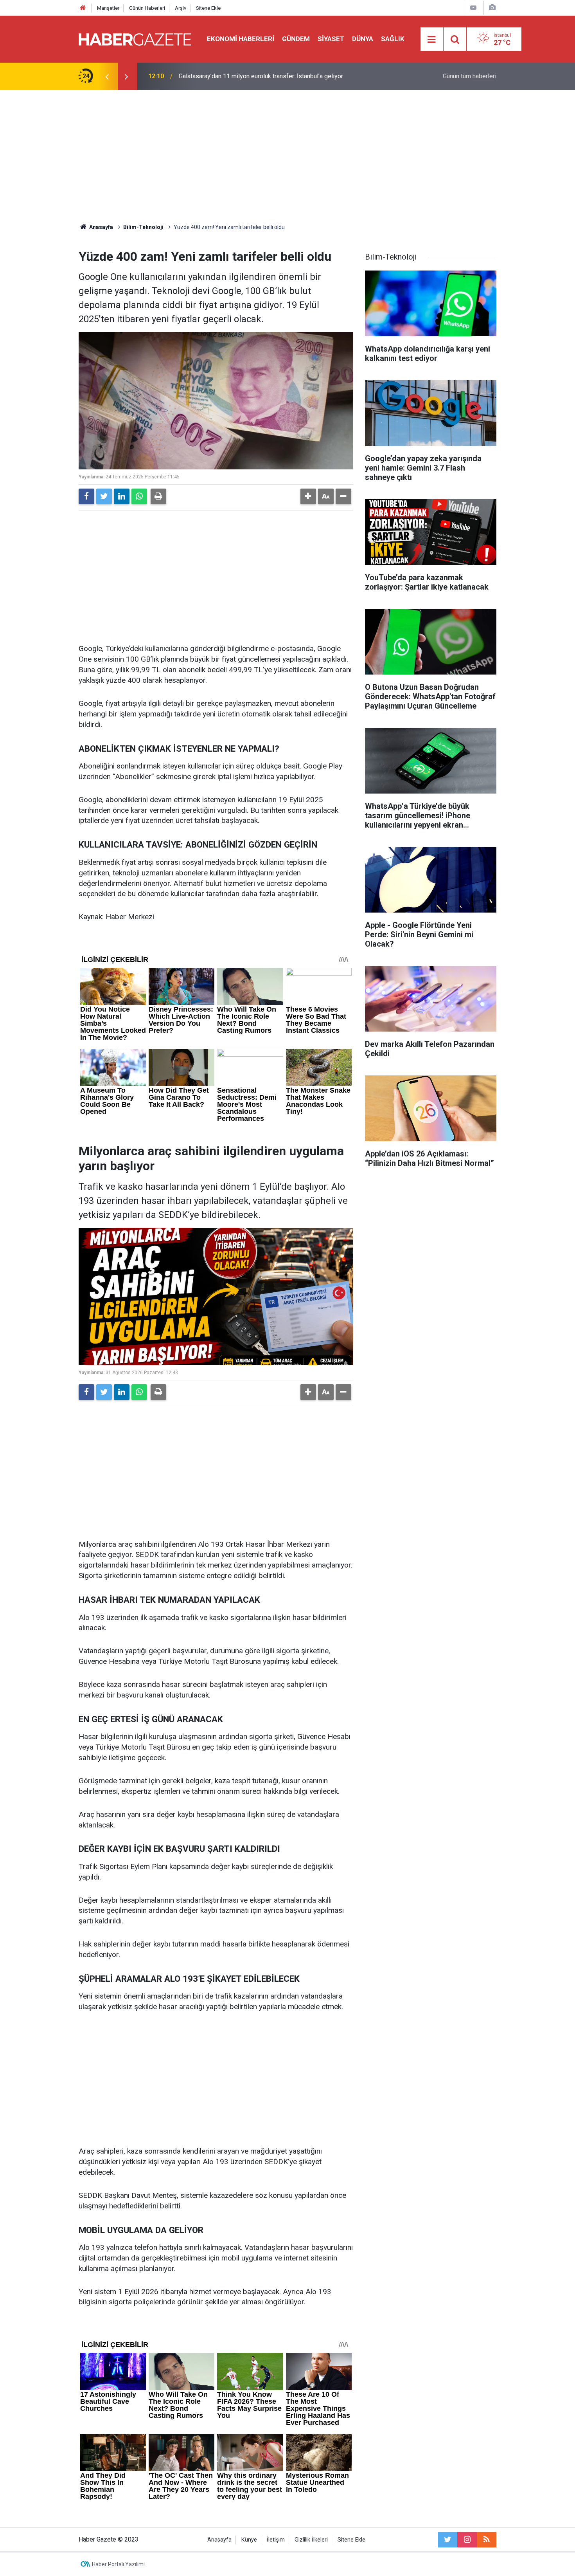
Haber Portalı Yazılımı (118, 2564)
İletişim (276, 2540)
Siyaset (331, 39)
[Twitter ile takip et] (447, 2540)
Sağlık (393, 39)
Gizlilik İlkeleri (311, 2540)
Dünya (363, 39)
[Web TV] (473, 8)
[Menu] (432, 40)
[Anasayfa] (83, 8)
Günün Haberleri (147, 8)
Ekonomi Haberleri (241, 39)
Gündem (296, 39)
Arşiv (181, 8)
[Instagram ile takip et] (467, 2540)
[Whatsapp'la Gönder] (139, 496)
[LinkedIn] (122, 496)
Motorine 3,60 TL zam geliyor (219, 76)
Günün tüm (470, 76)
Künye (249, 2540)
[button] (308, 496)
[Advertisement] (287, 157)
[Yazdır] (158, 496)
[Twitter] (104, 496)
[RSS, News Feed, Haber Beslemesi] (487, 2540)
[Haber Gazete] (135, 39)
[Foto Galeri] (492, 8)
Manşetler (108, 8)
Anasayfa (219, 2540)
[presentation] (107, 76)
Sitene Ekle (208, 8)
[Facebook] (86, 496)
